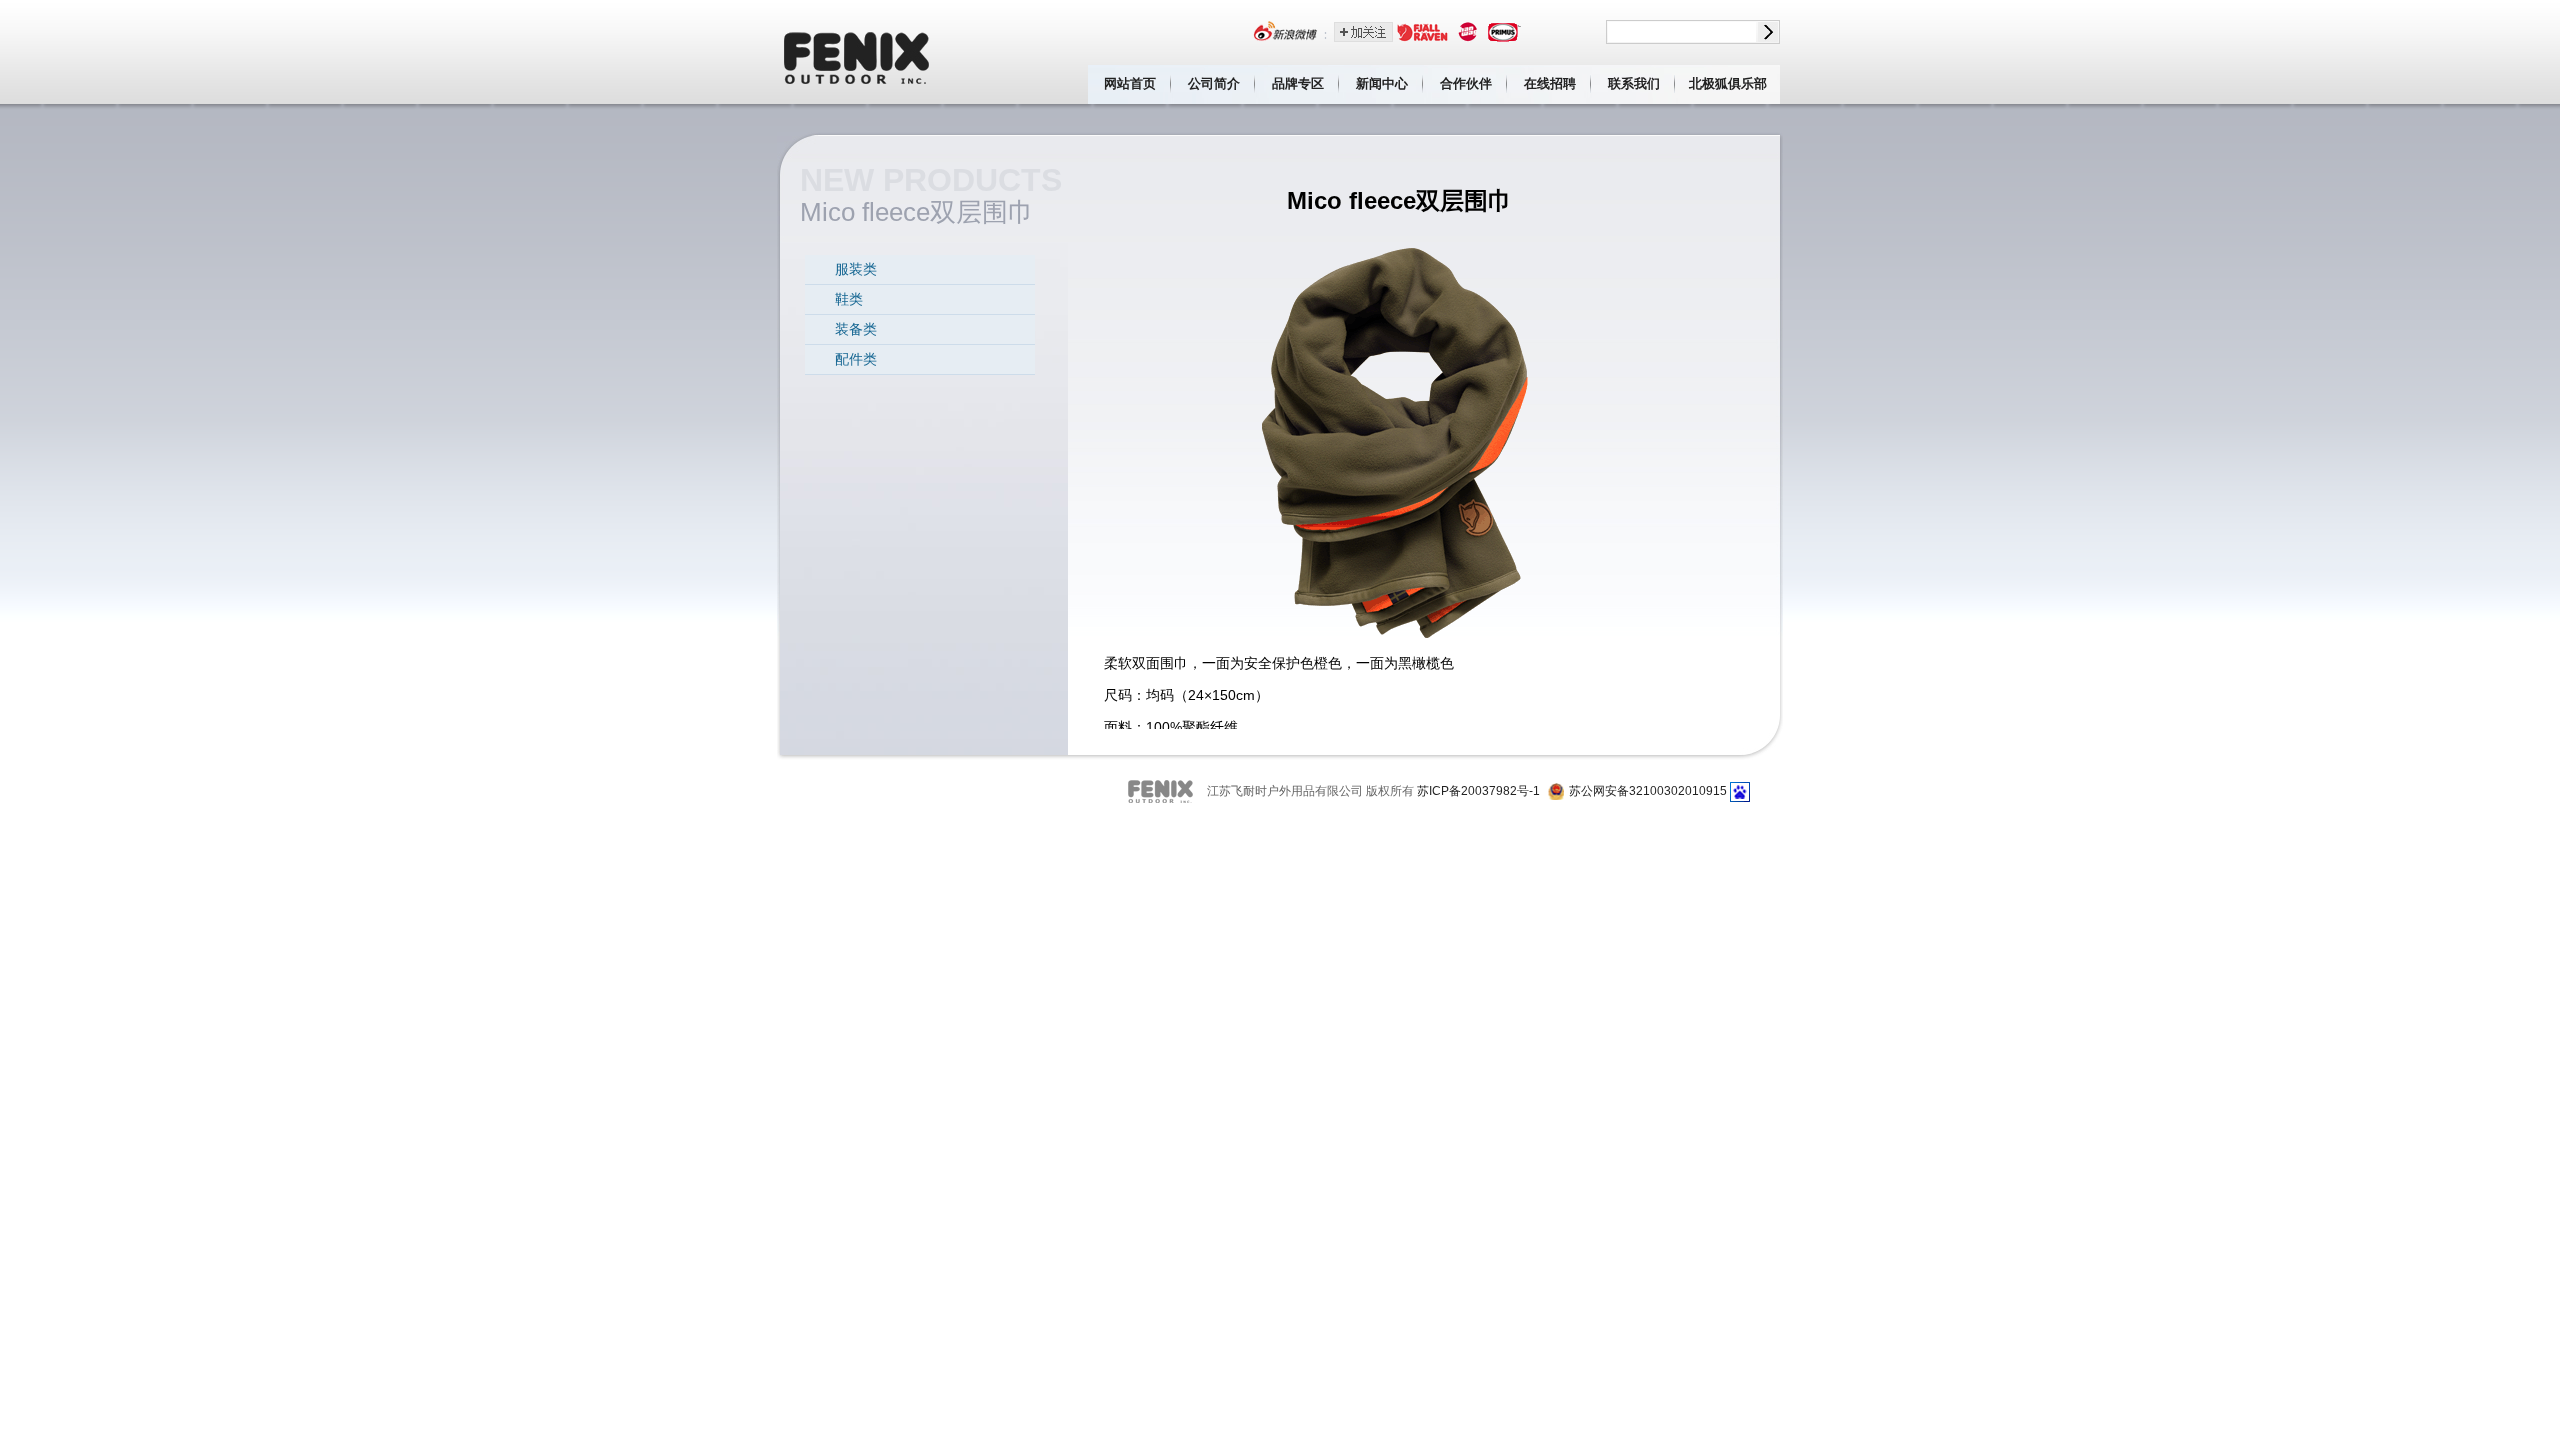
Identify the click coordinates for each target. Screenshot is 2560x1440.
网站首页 (1130, 83)
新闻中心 (1382, 83)
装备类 (856, 329)
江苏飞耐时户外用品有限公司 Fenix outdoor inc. (858, 52)
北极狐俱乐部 (1728, 83)
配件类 (856, 359)
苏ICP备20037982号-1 (1478, 791)
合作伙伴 (1466, 83)
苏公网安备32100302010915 (1648, 791)
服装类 (856, 269)
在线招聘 (1550, 83)
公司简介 (1214, 83)
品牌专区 (1298, 83)
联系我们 (1634, 83)
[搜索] (1768, 32)
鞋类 (849, 299)
